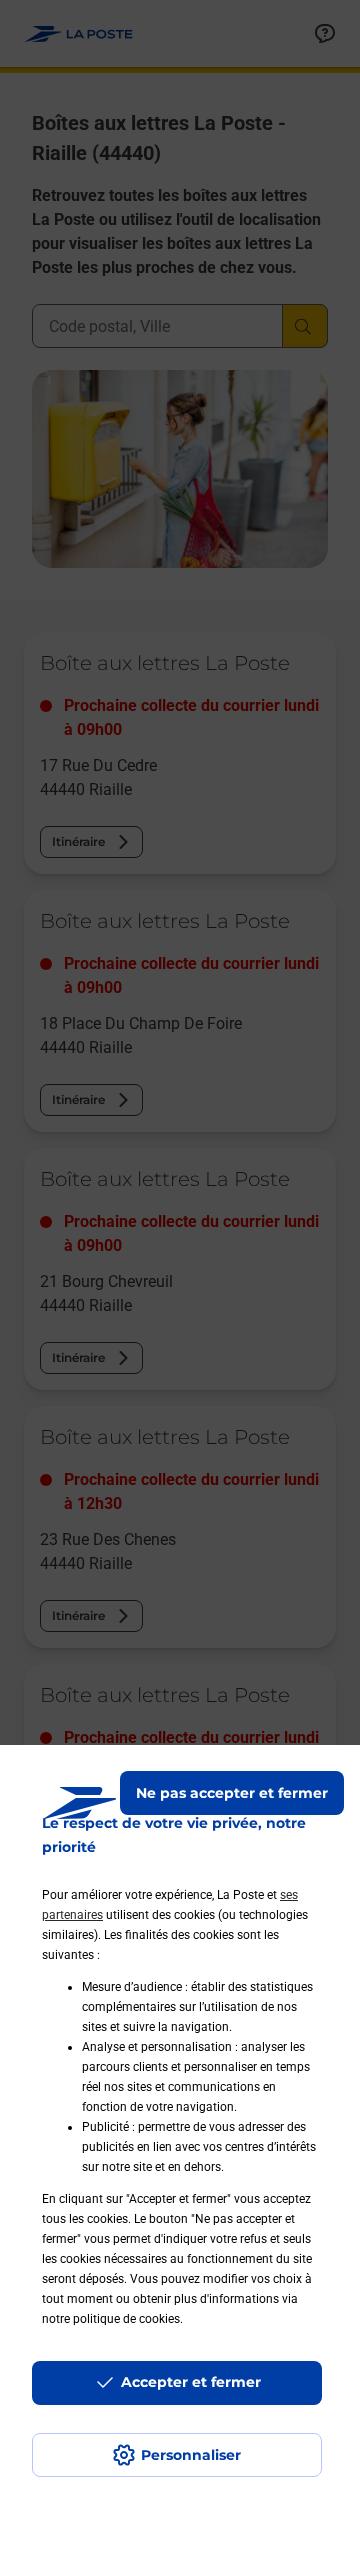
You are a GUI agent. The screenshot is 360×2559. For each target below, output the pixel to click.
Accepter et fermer (191, 2382)
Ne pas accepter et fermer (232, 1793)
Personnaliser (191, 2455)
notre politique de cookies (111, 2319)
